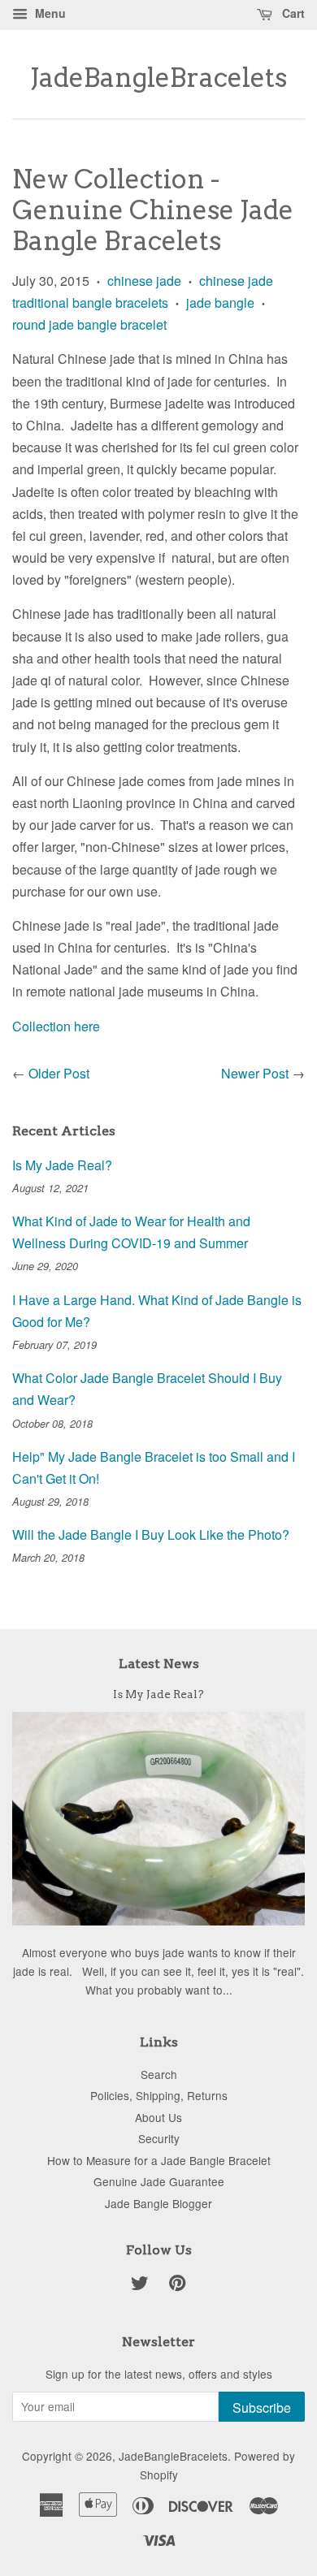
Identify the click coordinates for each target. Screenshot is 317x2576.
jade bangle (220, 303)
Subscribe (262, 2407)
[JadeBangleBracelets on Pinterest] (177, 2285)
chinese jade (144, 281)
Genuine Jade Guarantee (159, 2181)
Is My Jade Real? (62, 1165)
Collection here (56, 1026)
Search (159, 2074)
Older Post (59, 1073)
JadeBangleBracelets (158, 78)
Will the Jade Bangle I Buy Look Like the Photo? (151, 1534)
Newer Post (255, 1073)
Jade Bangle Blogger (158, 2203)
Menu (49, 13)
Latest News (159, 1664)
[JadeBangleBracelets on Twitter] (140, 2285)
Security (159, 2138)
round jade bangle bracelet (89, 324)
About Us (158, 2117)
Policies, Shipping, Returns (159, 2095)
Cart (292, 13)
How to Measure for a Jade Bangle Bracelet (159, 2160)
